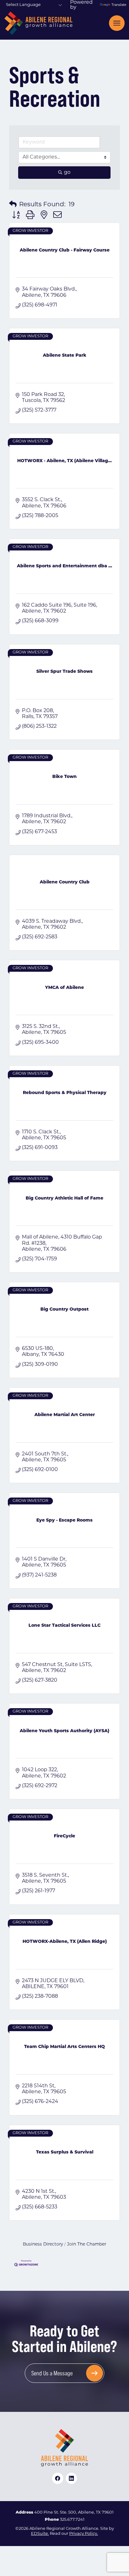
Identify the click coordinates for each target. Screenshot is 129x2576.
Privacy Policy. (84, 2534)
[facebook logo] (58, 2478)
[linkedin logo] (71, 2478)
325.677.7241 (72, 2520)
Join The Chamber (87, 2244)
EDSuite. (40, 2534)
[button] (13, 205)
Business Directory (43, 2244)
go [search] (67, 173)
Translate (118, 5)
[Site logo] (38, 23)
